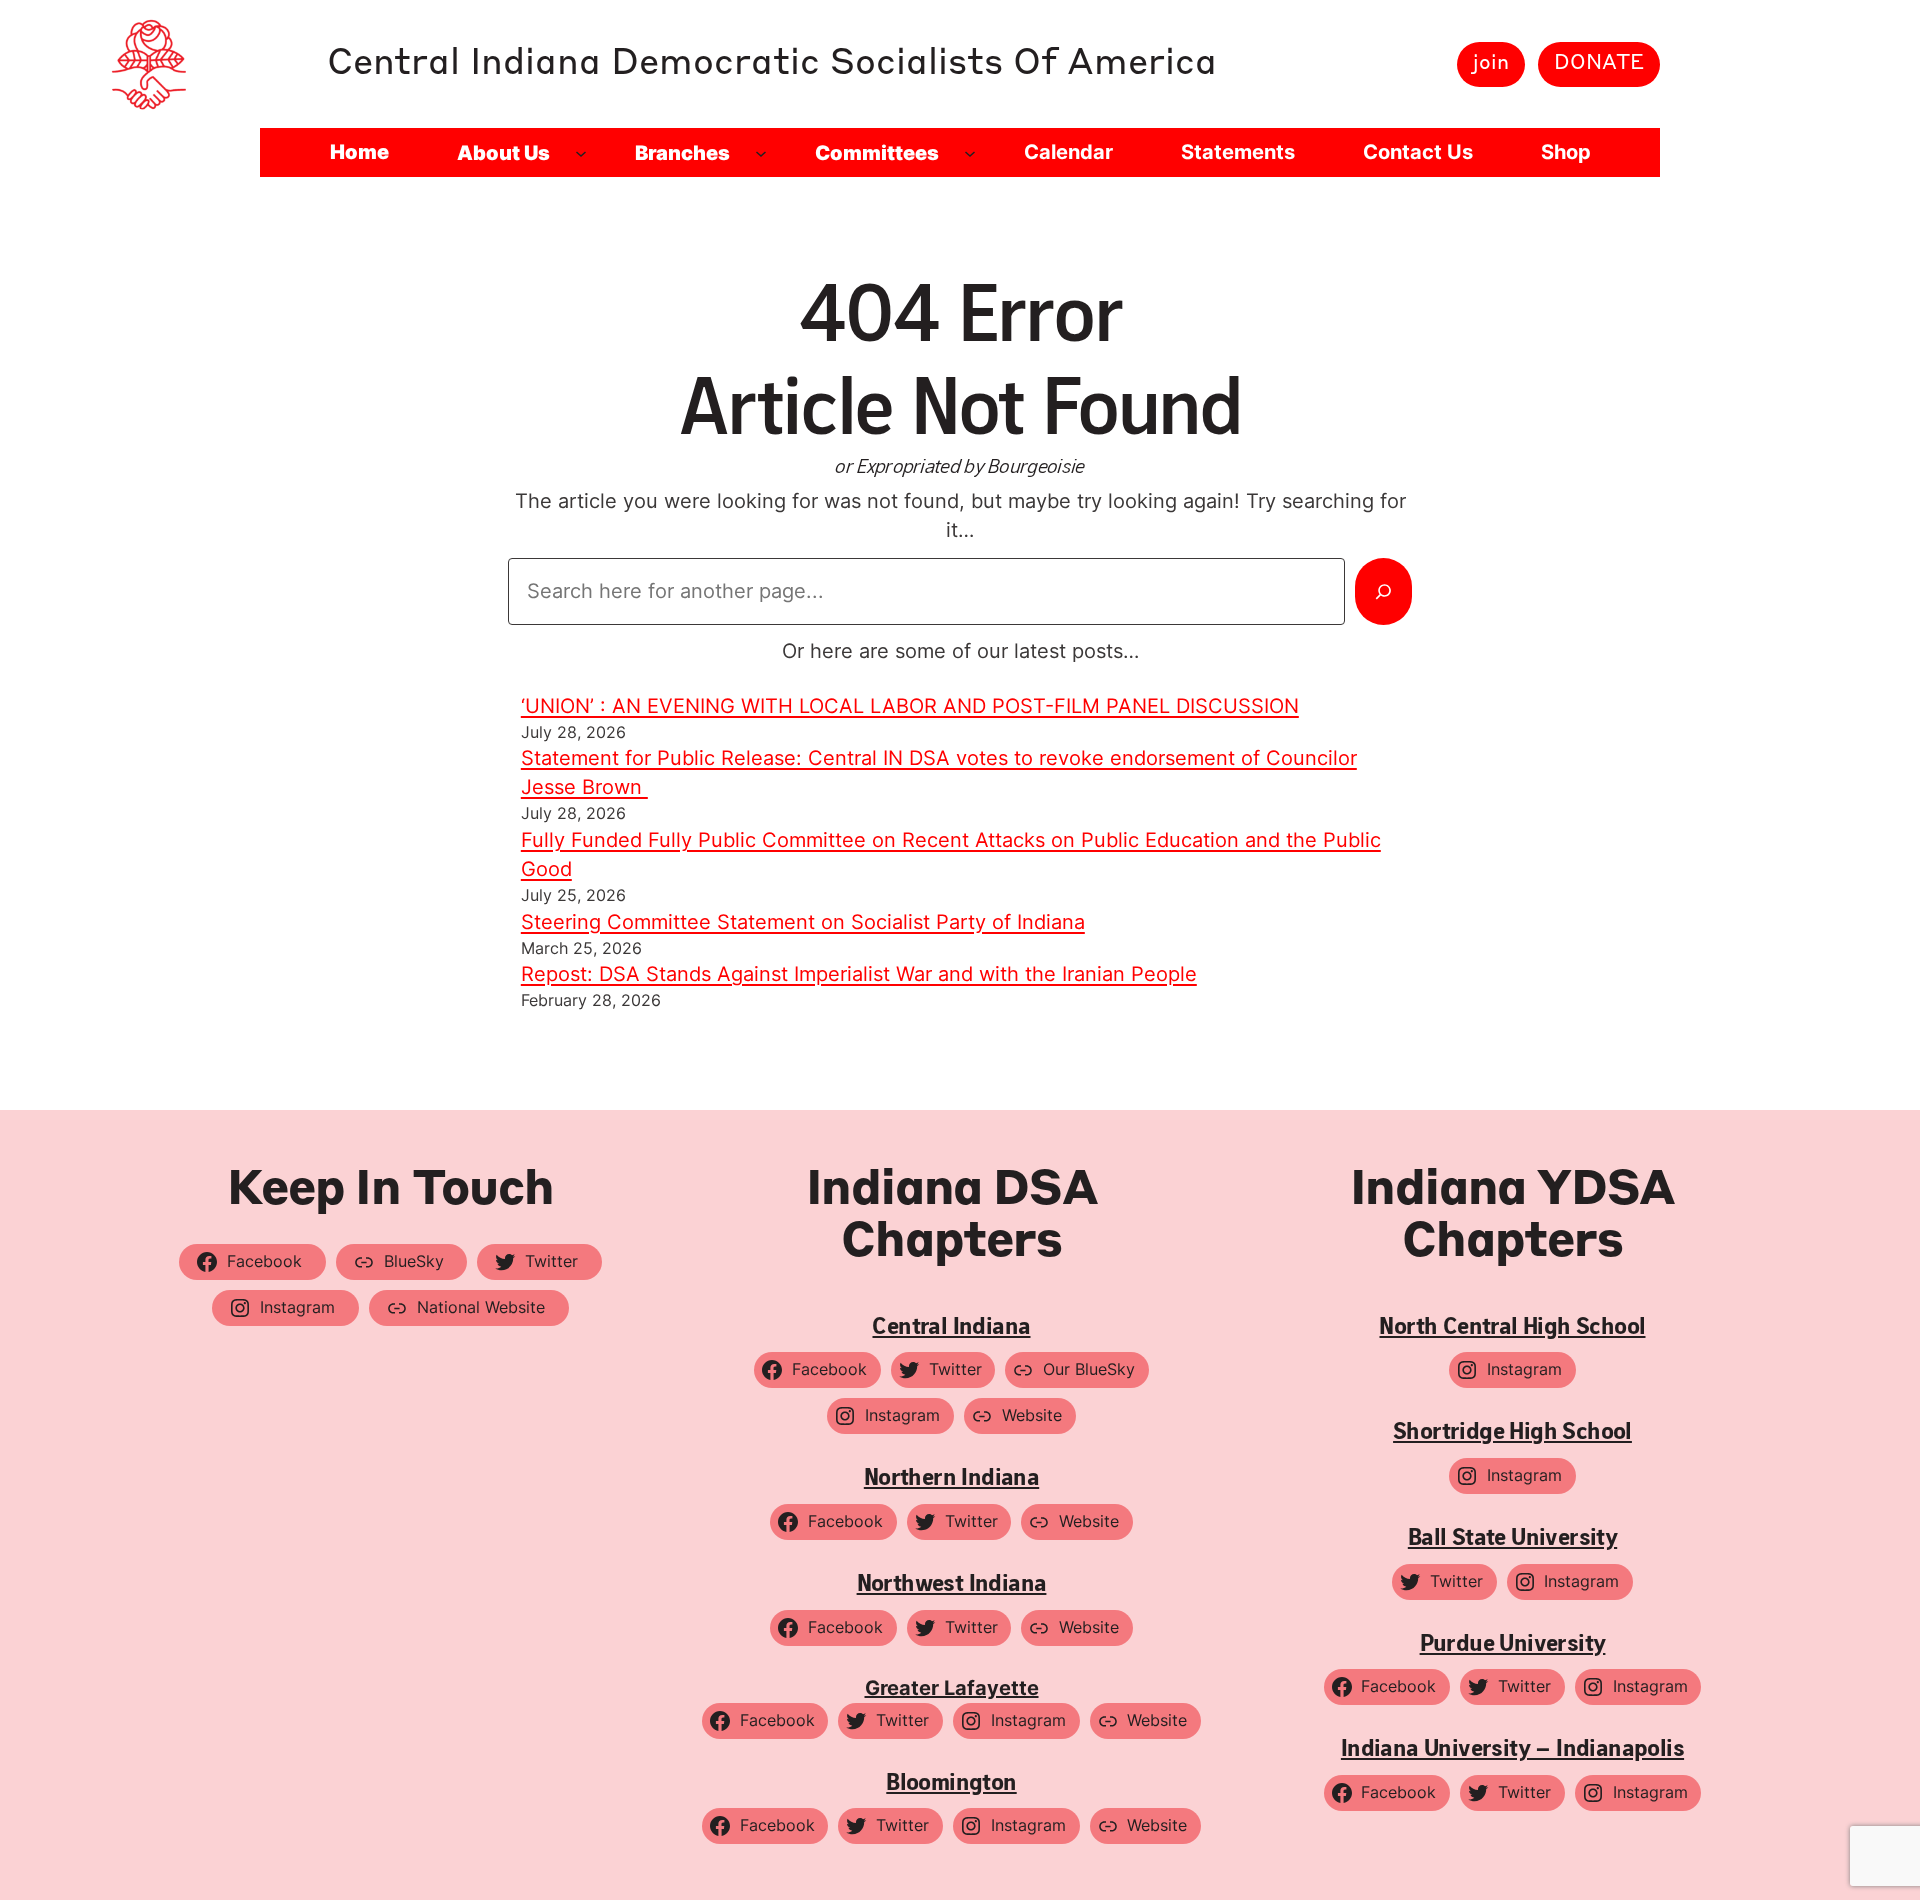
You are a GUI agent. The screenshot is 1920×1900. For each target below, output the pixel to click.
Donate (1599, 64)
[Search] (1383, 591)
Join (1491, 64)
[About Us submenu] (581, 153)
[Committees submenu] (970, 153)
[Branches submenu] (761, 153)
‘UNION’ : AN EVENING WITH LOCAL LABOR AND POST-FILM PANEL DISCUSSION (910, 706)
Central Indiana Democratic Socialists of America (772, 64)
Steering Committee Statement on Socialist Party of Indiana (803, 922)
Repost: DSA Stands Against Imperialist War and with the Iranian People (859, 974)
